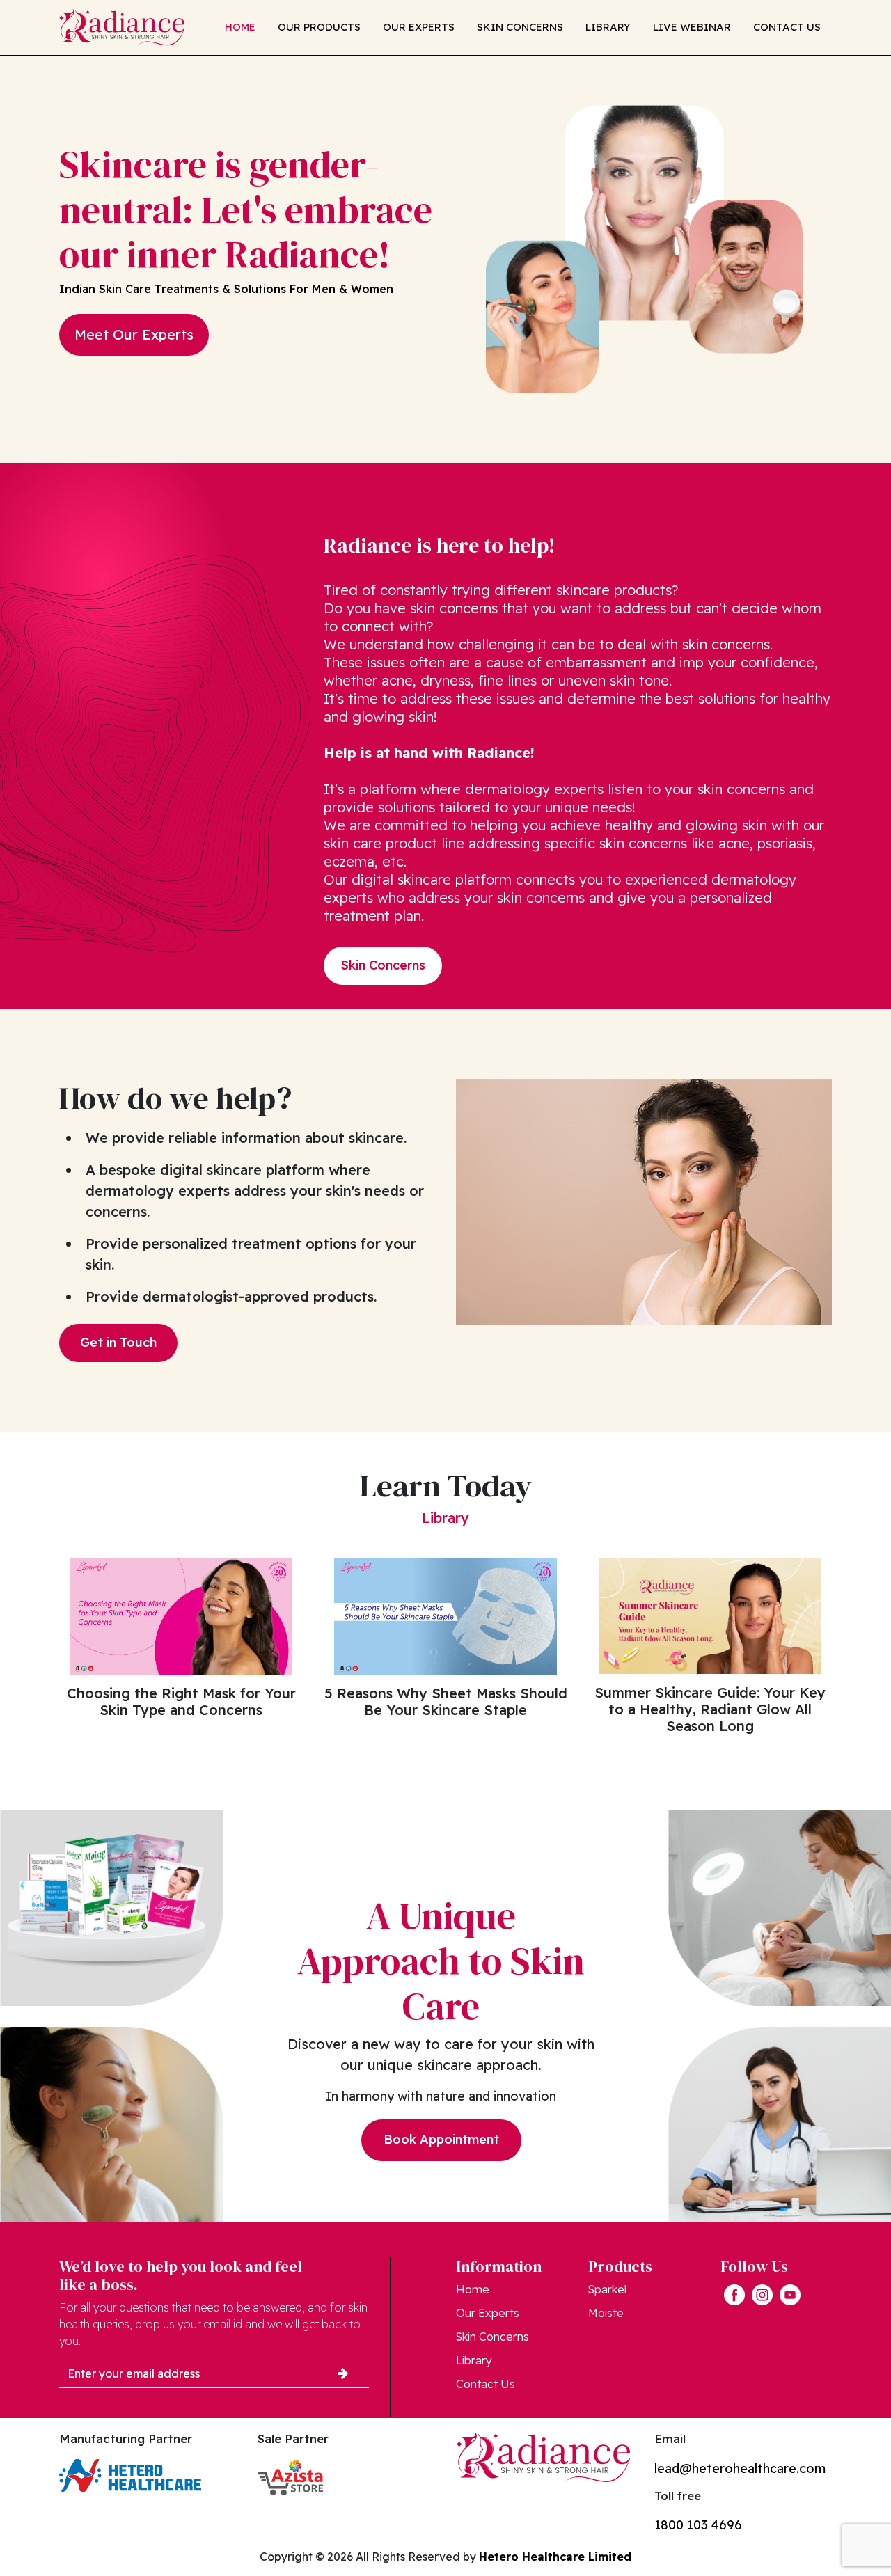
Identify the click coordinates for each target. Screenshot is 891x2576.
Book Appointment (441, 2139)
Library (474, 2360)
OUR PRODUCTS (319, 27)
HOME (240, 27)
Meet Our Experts (134, 334)
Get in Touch (118, 1342)
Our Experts (488, 2313)
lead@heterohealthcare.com (740, 2468)
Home (473, 2289)
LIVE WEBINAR (692, 27)
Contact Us (486, 2384)
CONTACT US (787, 27)
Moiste (606, 2313)
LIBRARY (608, 27)
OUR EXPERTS (419, 27)
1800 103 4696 (698, 2525)
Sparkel (607, 2289)
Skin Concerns (383, 965)
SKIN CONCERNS (520, 27)
